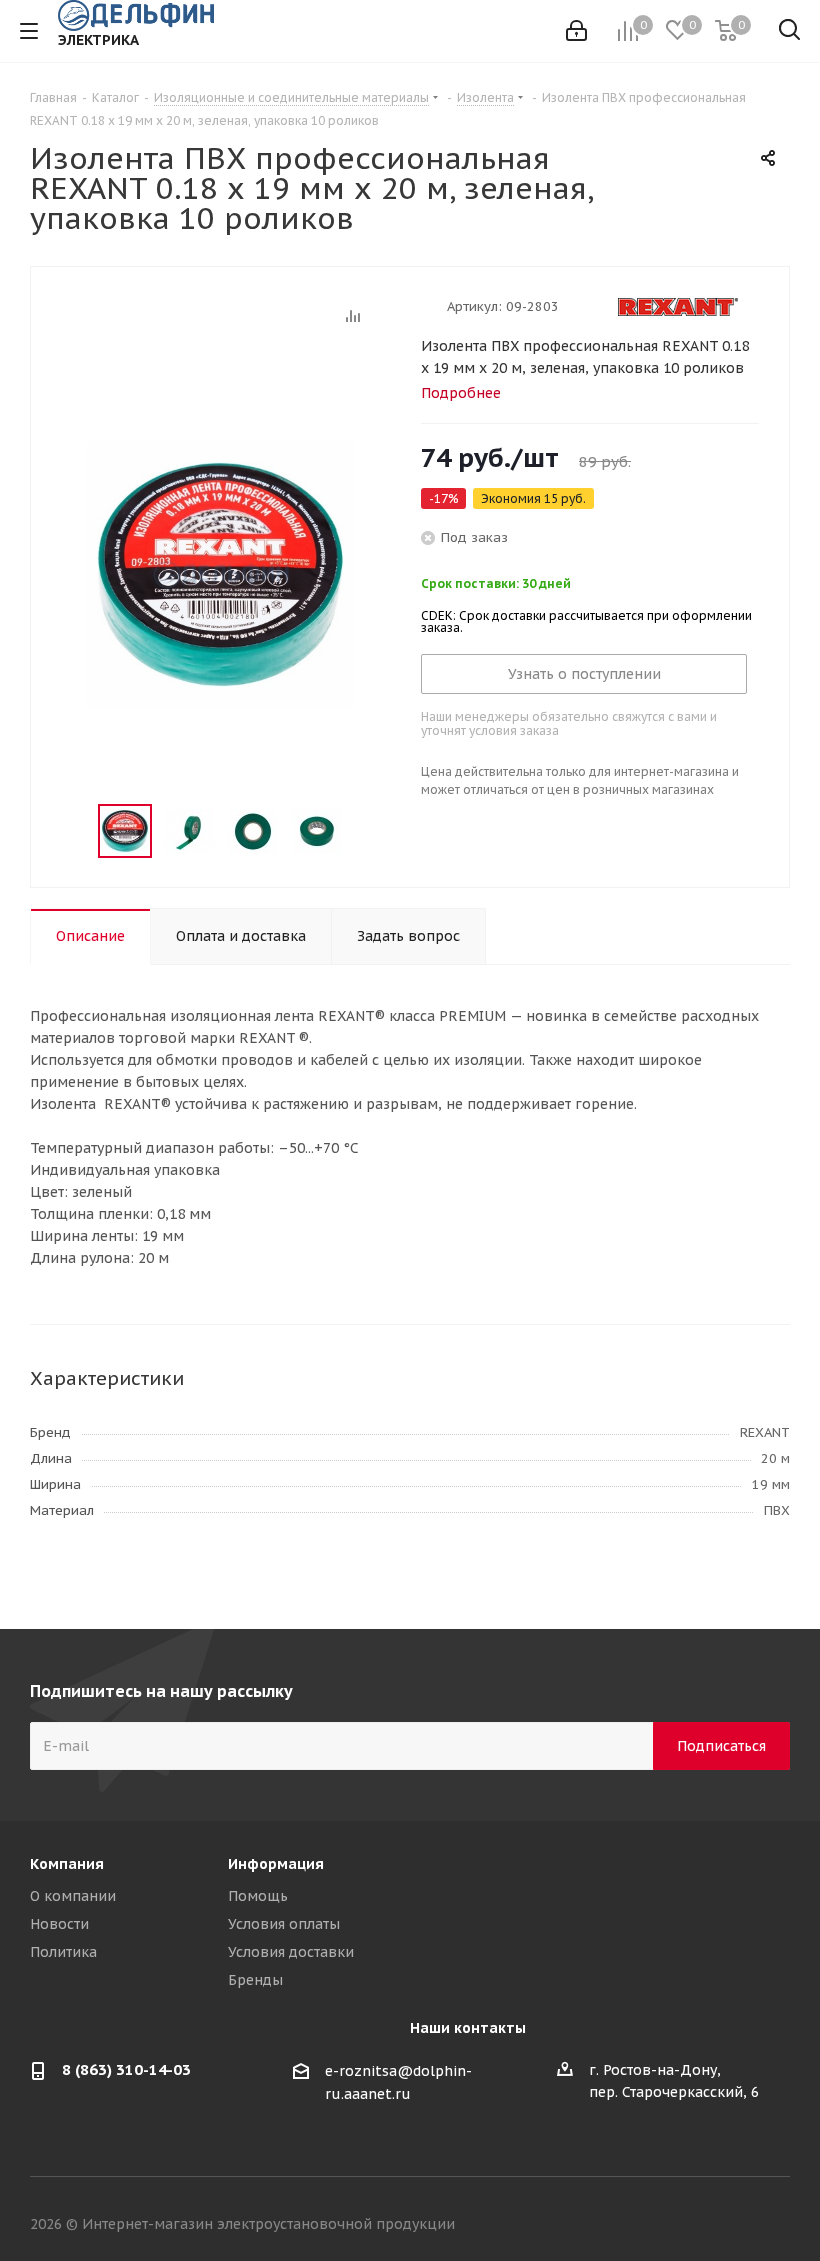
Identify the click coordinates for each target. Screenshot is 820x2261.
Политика (63, 1952)
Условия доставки (291, 1952)
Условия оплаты (284, 1924)
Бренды (255, 1980)
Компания (67, 1864)
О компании (73, 1896)
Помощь (258, 1896)
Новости (59, 1924)
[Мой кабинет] (576, 31)
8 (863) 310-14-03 (126, 2069)
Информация (276, 1864)
